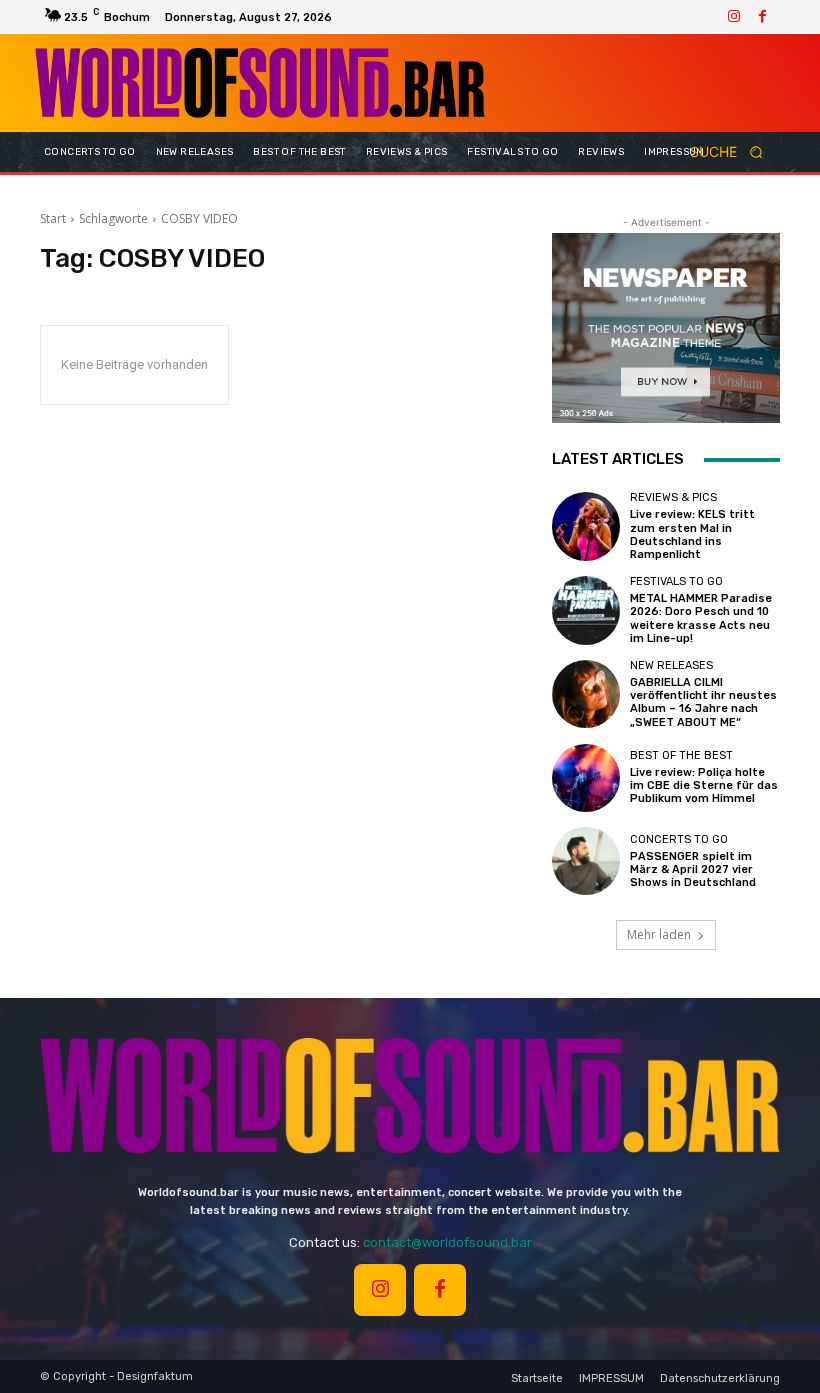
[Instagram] (734, 17)
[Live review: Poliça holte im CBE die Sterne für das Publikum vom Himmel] (586, 778)
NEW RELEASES (671, 665)
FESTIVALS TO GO (676, 581)
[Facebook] (762, 17)
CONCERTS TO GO (679, 839)
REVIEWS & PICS (673, 497)
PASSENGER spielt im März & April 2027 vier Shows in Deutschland (693, 869)
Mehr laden (659, 934)
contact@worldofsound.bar (447, 1242)
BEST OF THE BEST (681, 755)
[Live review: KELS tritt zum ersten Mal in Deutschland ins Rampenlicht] (586, 526)
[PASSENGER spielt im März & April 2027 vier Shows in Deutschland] (586, 861)
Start (53, 218)
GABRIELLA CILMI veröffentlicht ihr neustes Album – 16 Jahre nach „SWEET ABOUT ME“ (703, 702)
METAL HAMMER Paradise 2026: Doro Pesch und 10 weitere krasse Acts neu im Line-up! (701, 618)
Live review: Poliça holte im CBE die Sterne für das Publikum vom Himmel (704, 785)
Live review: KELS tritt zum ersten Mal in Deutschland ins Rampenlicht (692, 534)
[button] (733, 152)
